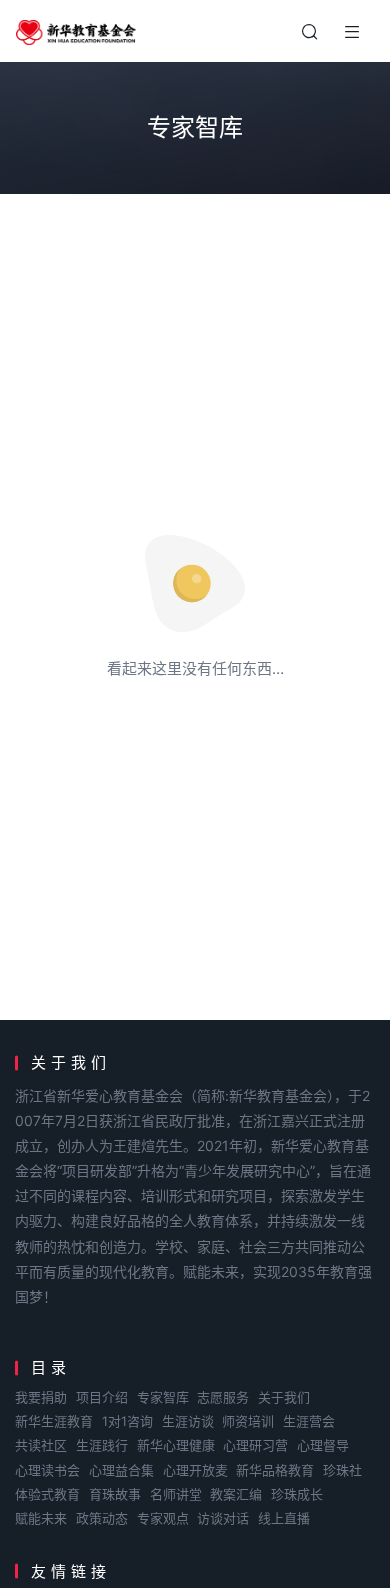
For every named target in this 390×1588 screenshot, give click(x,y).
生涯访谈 (188, 1421)
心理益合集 (121, 1470)
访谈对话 (223, 1518)
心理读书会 (47, 1470)
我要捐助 (41, 1397)
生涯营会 (309, 1421)
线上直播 (284, 1518)
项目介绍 (102, 1397)
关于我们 (284, 1397)
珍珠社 (342, 1470)
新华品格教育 (275, 1470)
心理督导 (323, 1445)
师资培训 (248, 1421)
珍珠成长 (297, 1494)
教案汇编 (236, 1494)
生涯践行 (102, 1445)
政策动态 (102, 1518)
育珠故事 (115, 1494)
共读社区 (41, 1445)
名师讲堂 (176, 1494)
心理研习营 (255, 1445)
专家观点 (163, 1518)
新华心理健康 (176, 1445)
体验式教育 (47, 1494)
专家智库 (163, 1397)
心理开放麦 (195, 1470)
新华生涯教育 (54, 1421)
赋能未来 (41, 1518)
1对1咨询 (127, 1421)
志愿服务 (223, 1397)
